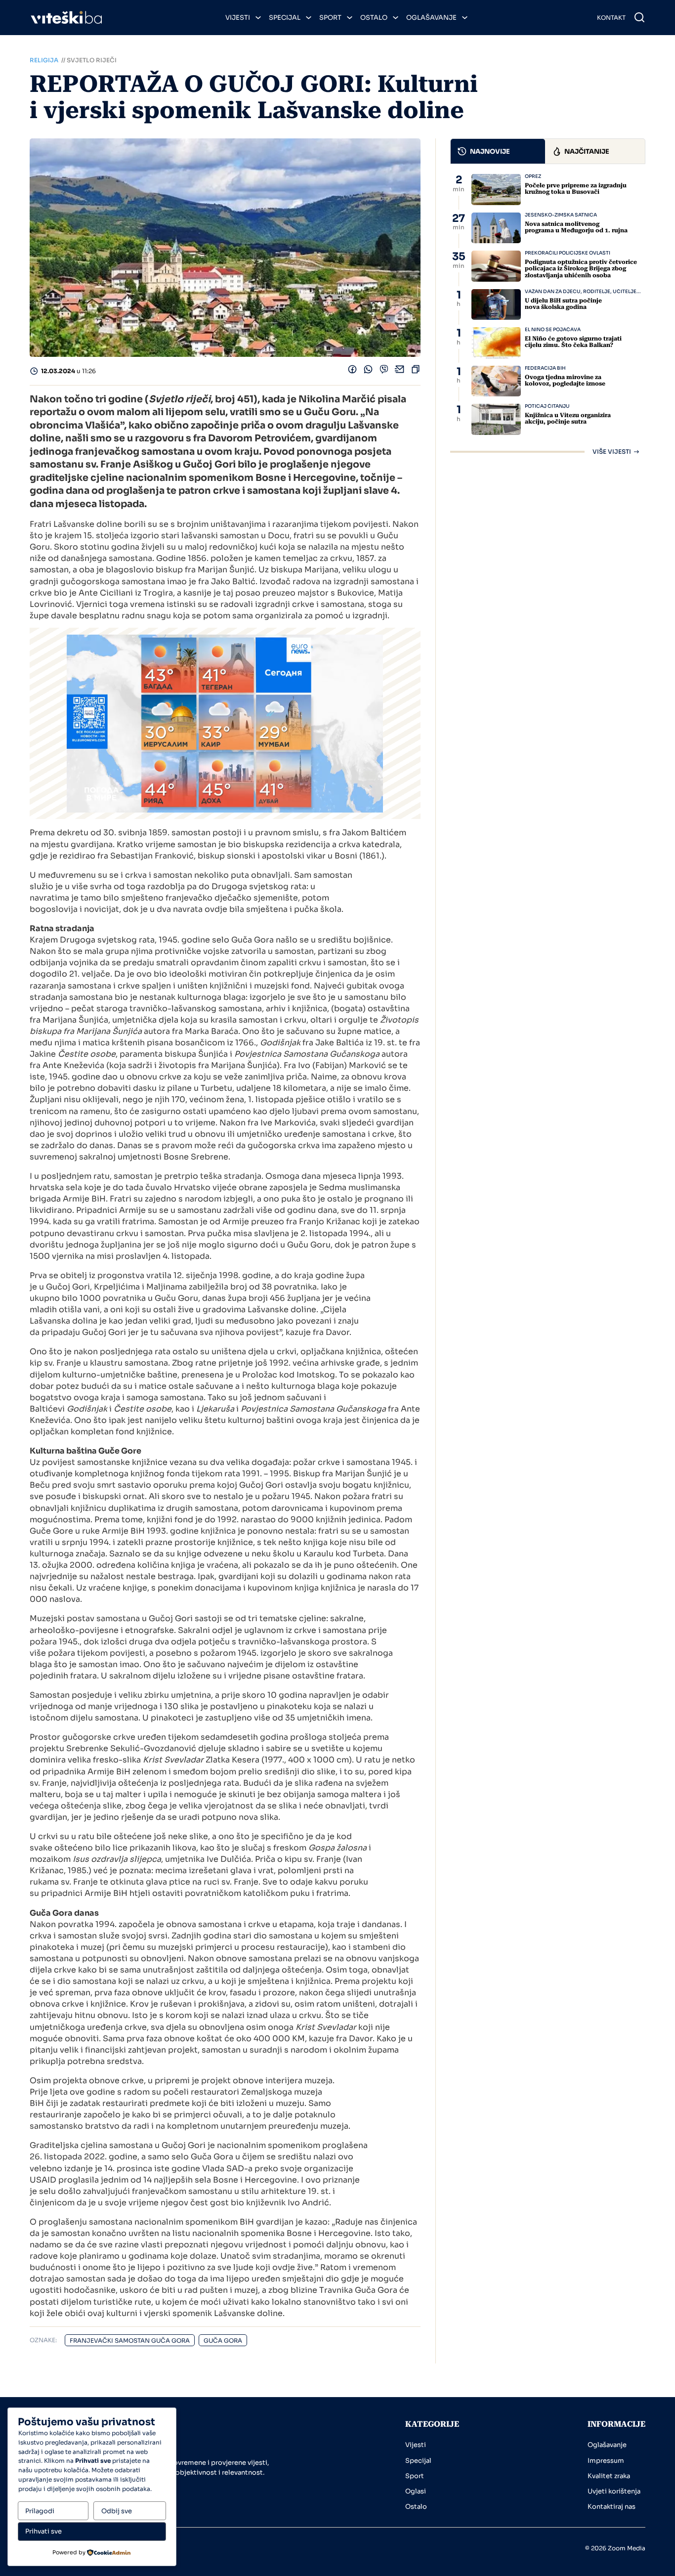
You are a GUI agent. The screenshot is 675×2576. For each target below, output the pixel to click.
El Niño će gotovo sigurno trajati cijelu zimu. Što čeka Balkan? (573, 342)
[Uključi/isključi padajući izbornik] (258, 18)
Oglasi (416, 2491)
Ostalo (374, 18)
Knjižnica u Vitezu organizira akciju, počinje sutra (568, 418)
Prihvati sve (43, 2531)
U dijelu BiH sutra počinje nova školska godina (563, 304)
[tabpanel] (548, 314)
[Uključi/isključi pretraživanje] (639, 17)
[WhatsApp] (368, 371)
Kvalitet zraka (609, 2476)
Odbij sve (117, 2511)
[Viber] (384, 371)
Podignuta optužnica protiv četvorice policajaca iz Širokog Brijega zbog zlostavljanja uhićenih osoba (581, 268)
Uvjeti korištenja (614, 2491)
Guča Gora (223, 2340)
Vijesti (238, 18)
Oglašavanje (431, 18)
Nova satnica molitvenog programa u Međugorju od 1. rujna (576, 227)
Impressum (606, 2461)
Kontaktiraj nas (612, 2507)
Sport (330, 18)
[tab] (498, 151)
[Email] (400, 371)
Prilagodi (40, 2511)
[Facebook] (352, 371)
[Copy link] (416, 371)
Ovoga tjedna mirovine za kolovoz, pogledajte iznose (565, 380)
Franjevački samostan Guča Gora (130, 2340)
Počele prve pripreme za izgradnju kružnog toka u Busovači (576, 189)
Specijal (285, 18)
